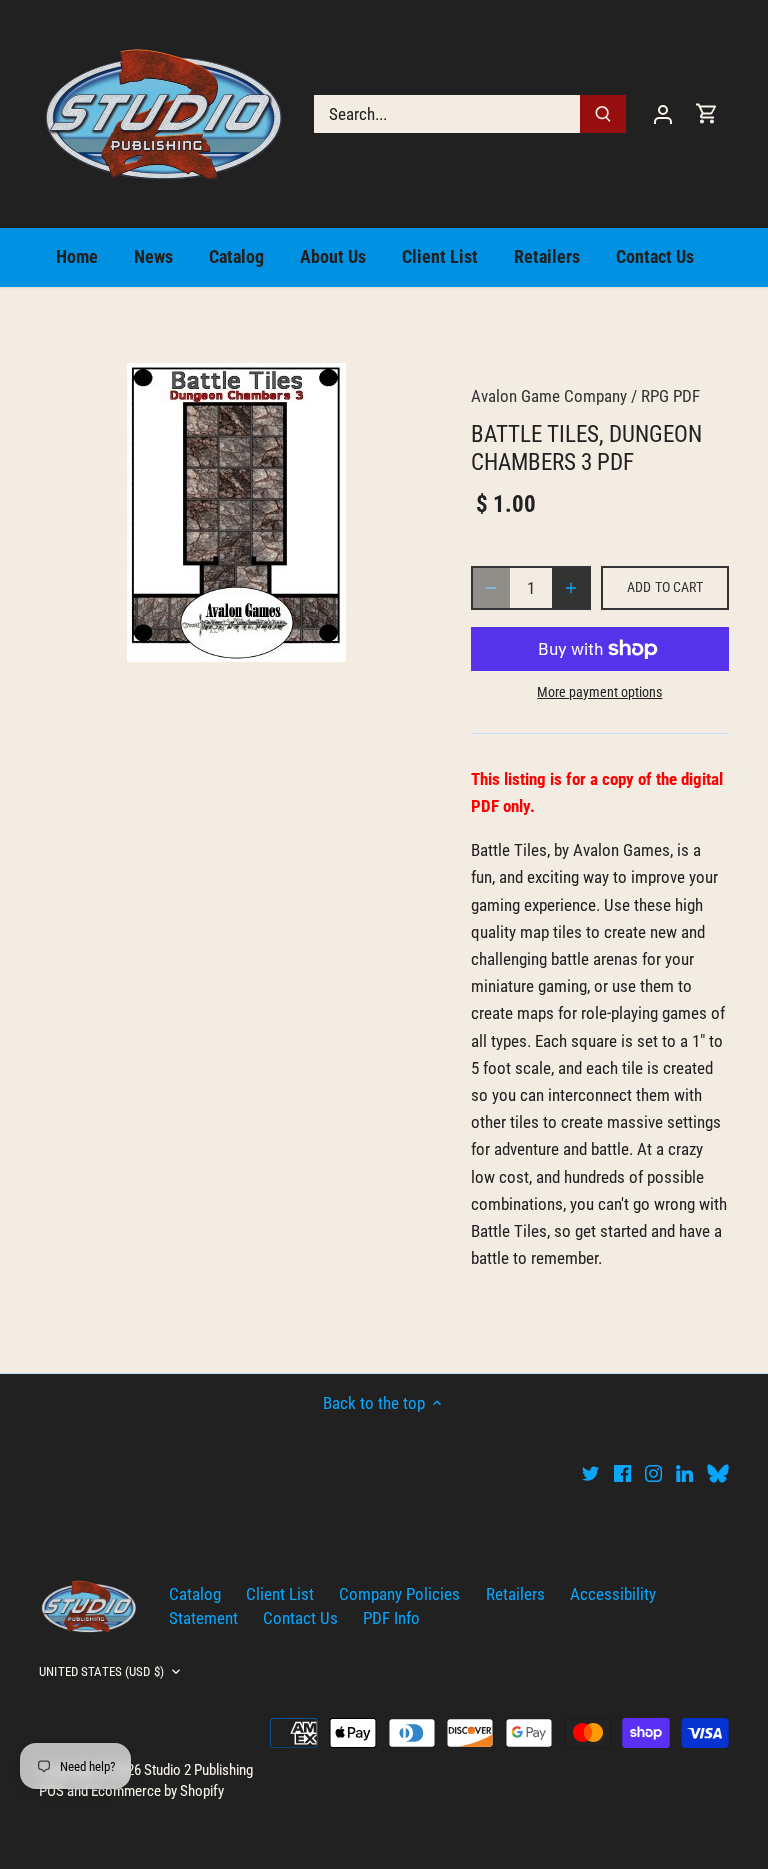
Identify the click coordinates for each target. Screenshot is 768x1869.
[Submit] (603, 114)
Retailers (515, 1594)
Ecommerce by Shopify (157, 1791)
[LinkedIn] (684, 1473)
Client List (280, 1594)
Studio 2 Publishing (198, 1770)
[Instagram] (653, 1473)
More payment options (599, 692)
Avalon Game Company (549, 396)
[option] (236, 512)
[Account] (663, 113)
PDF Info (391, 1618)
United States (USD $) (101, 1671)
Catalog (195, 1594)
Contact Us (300, 1618)
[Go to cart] (707, 113)
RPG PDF (670, 396)
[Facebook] (622, 1473)
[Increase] (571, 588)
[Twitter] (590, 1473)
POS (51, 1791)
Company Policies (399, 1594)
